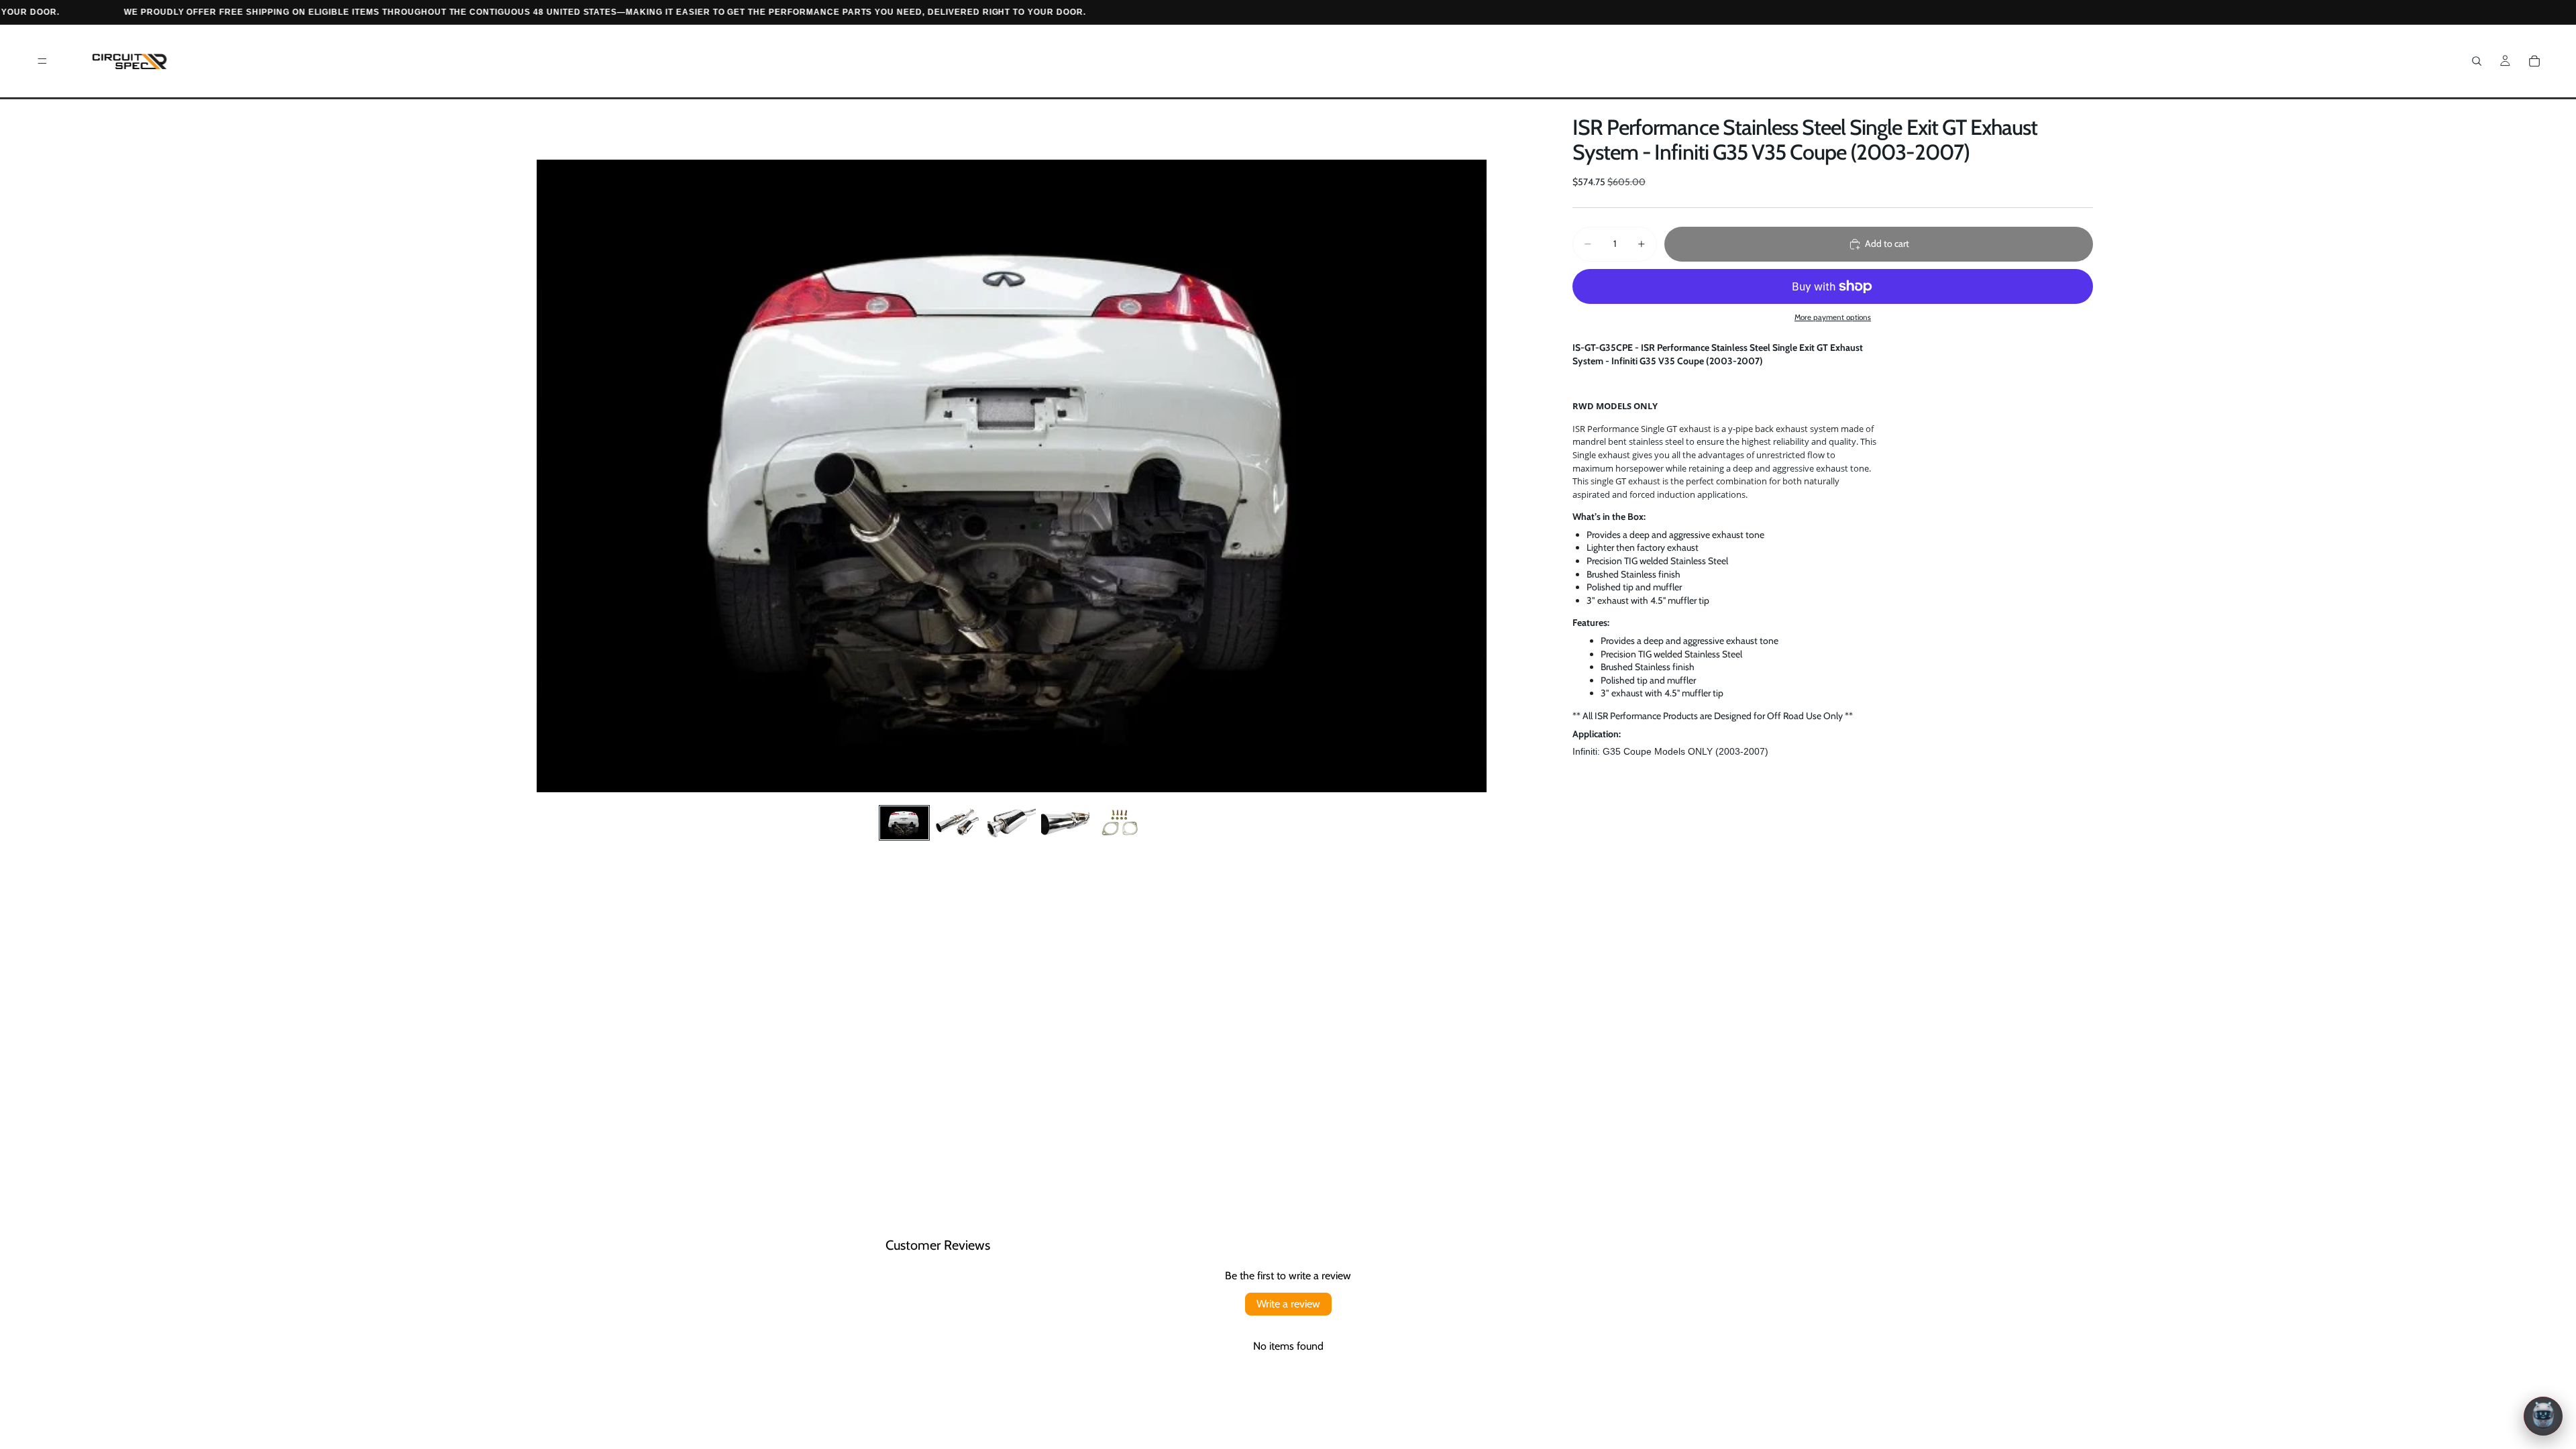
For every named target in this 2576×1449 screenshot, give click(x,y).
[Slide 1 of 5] (904, 823)
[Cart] (2534, 61)
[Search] (2477, 61)
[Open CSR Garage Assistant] (2543, 1416)
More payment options (1833, 317)
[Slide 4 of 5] (1065, 823)
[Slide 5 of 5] (1119, 823)
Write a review (1288, 1304)
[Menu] (42, 61)
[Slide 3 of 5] (1012, 823)
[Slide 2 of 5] (958, 823)
